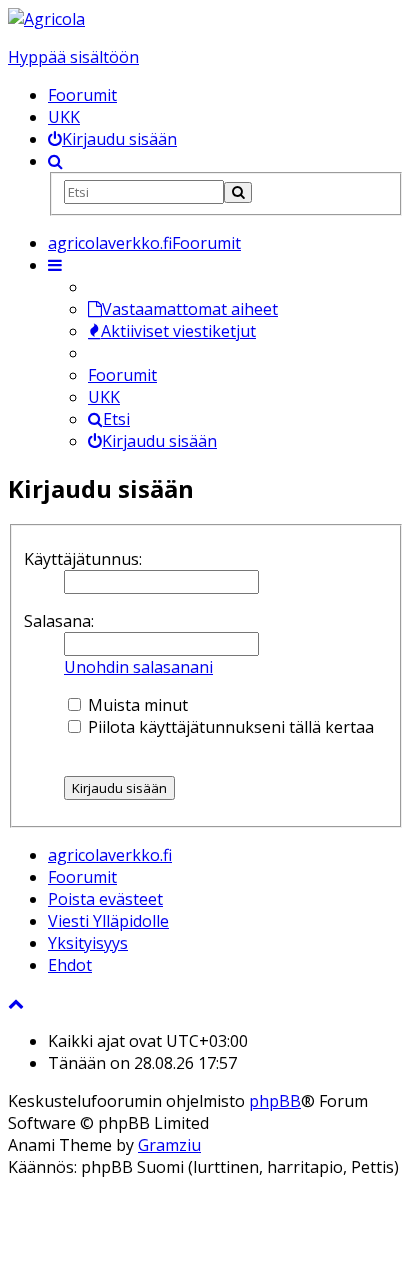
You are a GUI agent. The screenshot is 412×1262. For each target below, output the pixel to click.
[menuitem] (112, 139)
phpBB (275, 1101)
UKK (64, 117)
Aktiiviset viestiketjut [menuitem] (178, 331)
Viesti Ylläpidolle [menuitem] (108, 921)
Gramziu (169, 1145)
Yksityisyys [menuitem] (88, 943)
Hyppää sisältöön (73, 57)
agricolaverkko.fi (110, 855)
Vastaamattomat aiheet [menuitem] (190, 309)
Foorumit (82, 95)
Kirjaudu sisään (159, 441)
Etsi (116, 419)
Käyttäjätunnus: (83, 559)
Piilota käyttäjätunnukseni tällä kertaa (229, 727)
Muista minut (136, 705)
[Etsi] (238, 192)
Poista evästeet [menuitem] (105, 899)
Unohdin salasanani (138, 667)
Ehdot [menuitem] (70, 965)
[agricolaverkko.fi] (46, 19)
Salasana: (59, 621)
